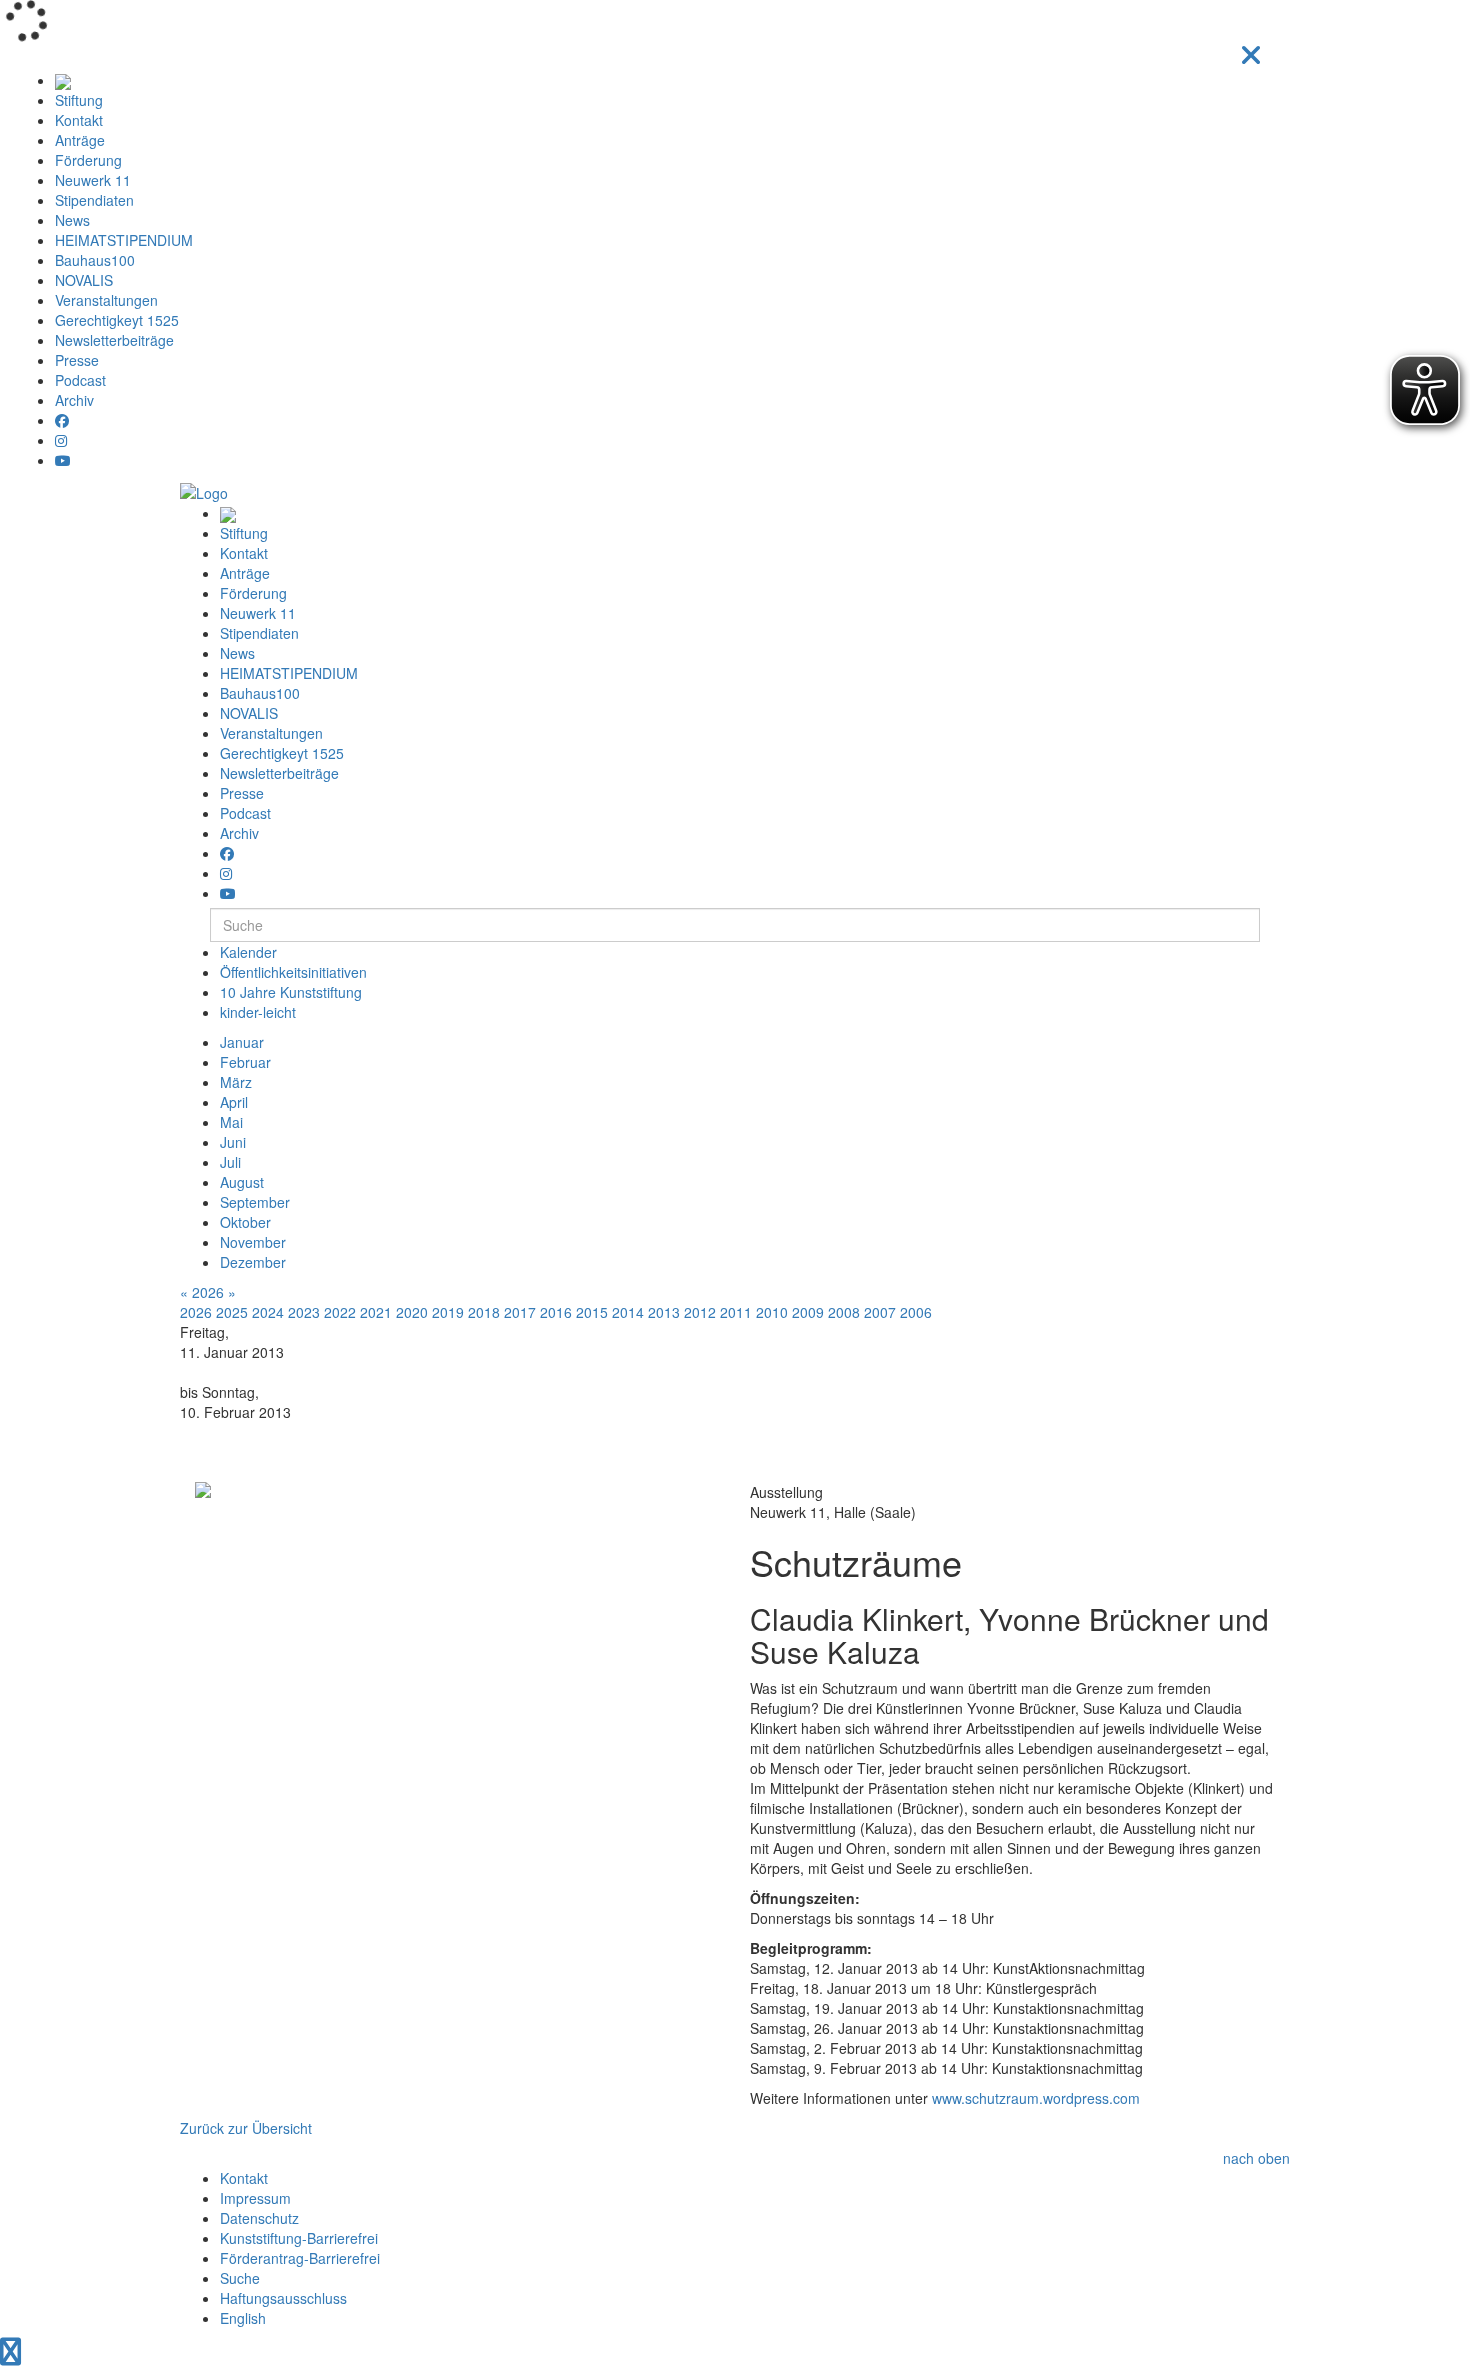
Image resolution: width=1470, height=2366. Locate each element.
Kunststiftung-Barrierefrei (299, 2238)
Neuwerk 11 (93, 180)
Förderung (88, 160)
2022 (340, 1312)
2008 (844, 1312)
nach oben (1256, 2158)
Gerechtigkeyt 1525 (117, 320)
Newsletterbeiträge (114, 340)
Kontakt (79, 120)
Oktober (245, 1222)
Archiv (74, 400)
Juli (230, 1162)
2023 (304, 1312)
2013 (664, 1312)
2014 (628, 1312)
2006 (916, 1312)
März (236, 1082)
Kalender (248, 952)
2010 (772, 1312)
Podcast (80, 380)
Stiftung (79, 100)
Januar (242, 1042)
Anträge (80, 140)
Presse (77, 360)
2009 (808, 1312)
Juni (233, 1142)
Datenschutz (259, 2218)
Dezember (253, 1262)
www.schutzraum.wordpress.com (1036, 2098)
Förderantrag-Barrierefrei (300, 2258)
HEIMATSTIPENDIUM (124, 240)
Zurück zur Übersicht (246, 2128)
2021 (376, 1312)
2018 (484, 1312)
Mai (231, 1122)
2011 (736, 1312)
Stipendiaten (94, 200)
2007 (880, 1312)
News (72, 220)
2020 (412, 1312)
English (243, 2318)
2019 (448, 1312)
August (242, 1182)
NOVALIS (84, 280)
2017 (520, 1312)
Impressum (255, 2198)
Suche (240, 2278)
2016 (556, 1312)
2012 (700, 1312)
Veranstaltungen (106, 300)
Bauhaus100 (95, 260)
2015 (592, 1312)
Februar (245, 1062)
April (234, 1102)
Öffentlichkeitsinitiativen (293, 972)
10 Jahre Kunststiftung (291, 992)
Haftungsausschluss (283, 2298)
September (255, 1202)
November (253, 1242)
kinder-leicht (258, 1012)
